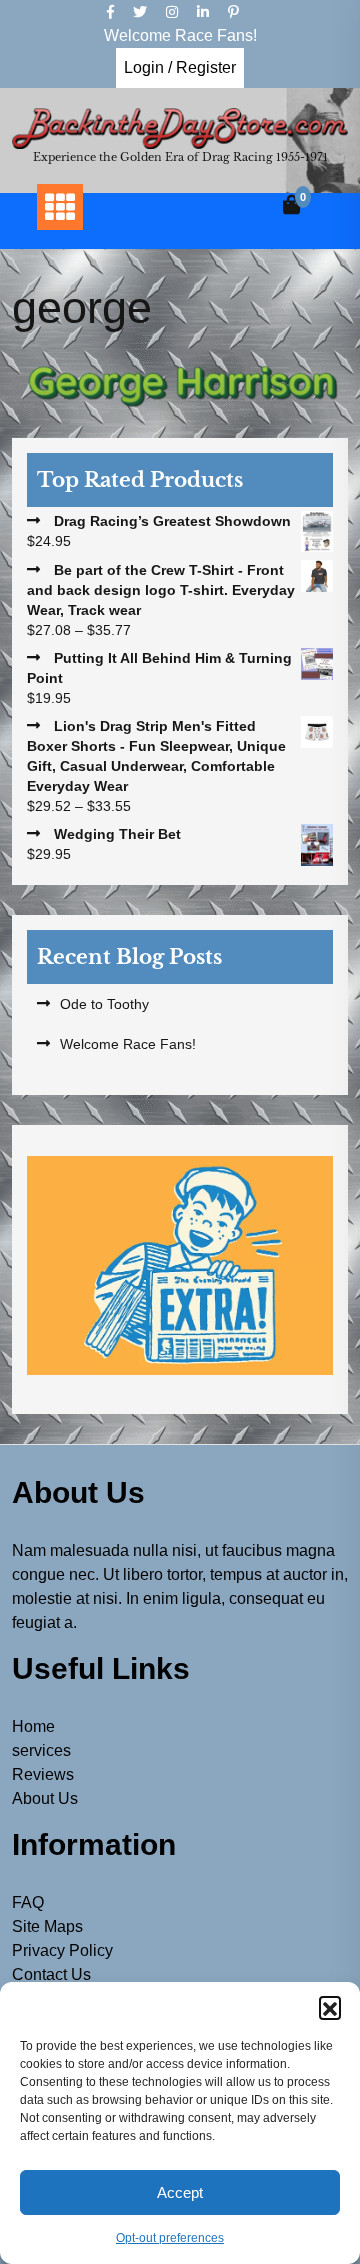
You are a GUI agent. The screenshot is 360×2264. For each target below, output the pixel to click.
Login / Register (180, 67)
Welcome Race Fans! (128, 1044)
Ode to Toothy (104, 1004)
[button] (330, 2007)
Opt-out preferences (170, 2238)
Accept (180, 2192)
